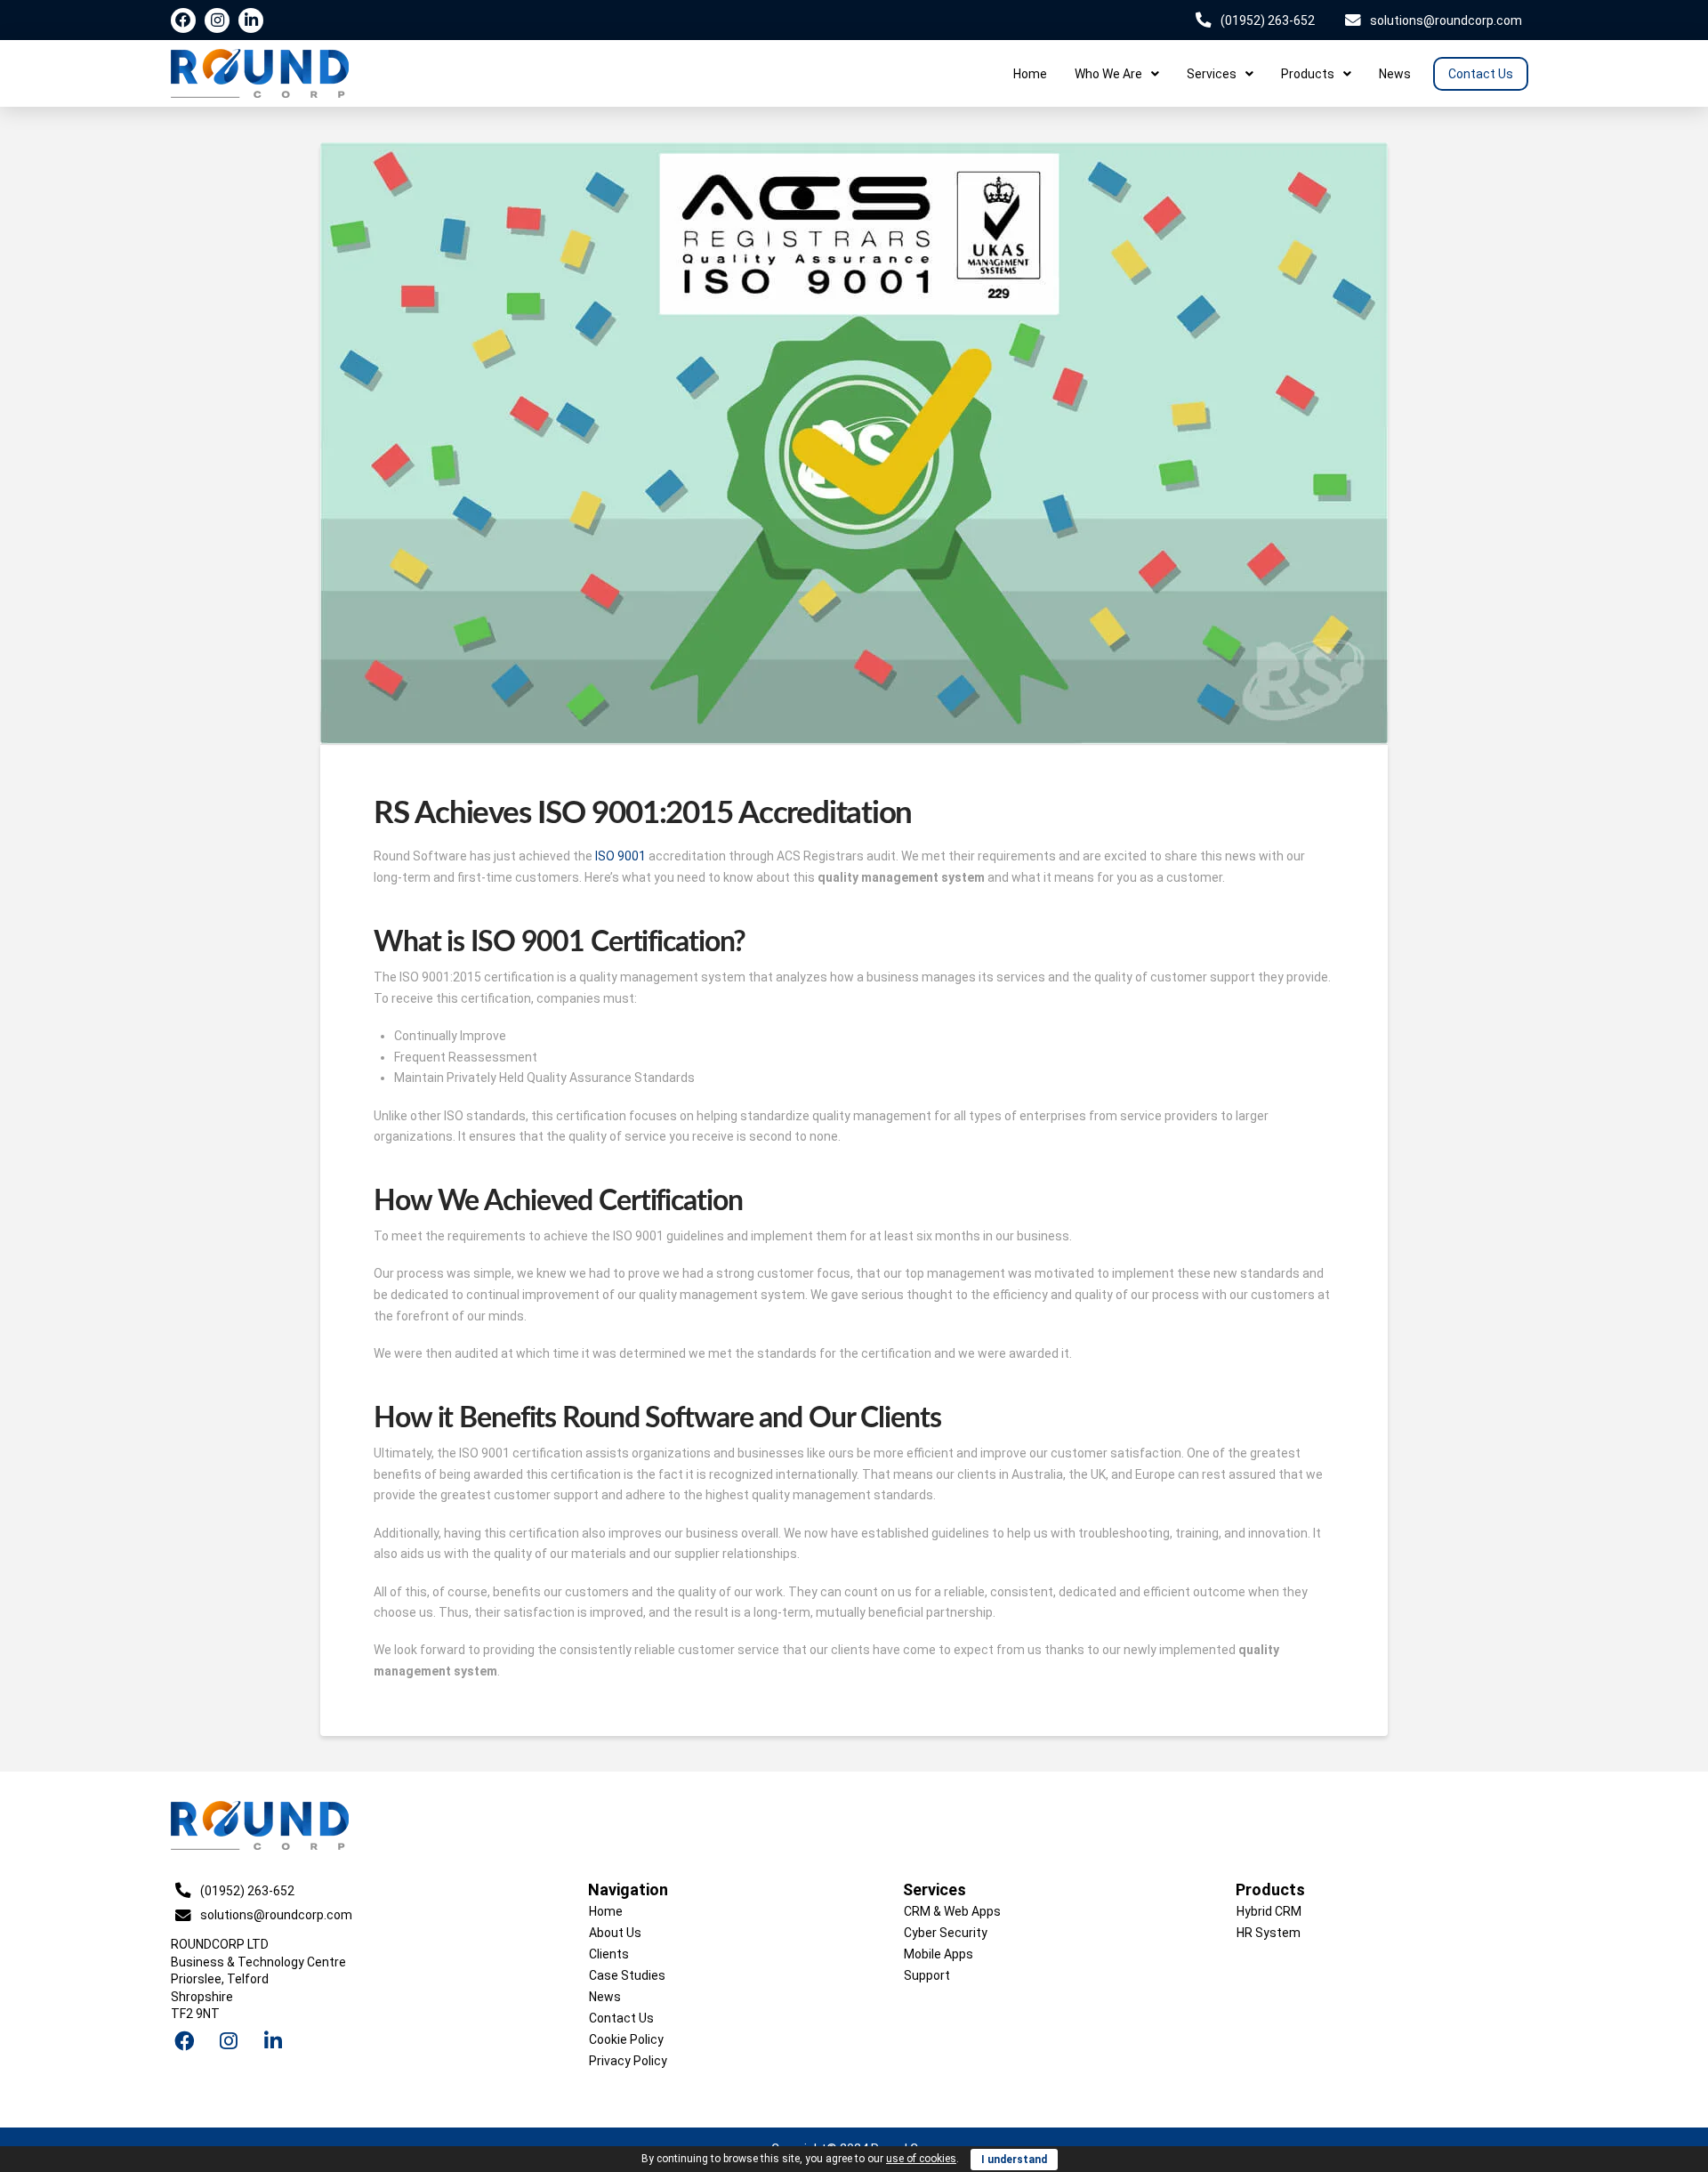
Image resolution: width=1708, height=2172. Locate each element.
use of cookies (921, 2159)
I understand (1014, 2160)
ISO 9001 (620, 856)
